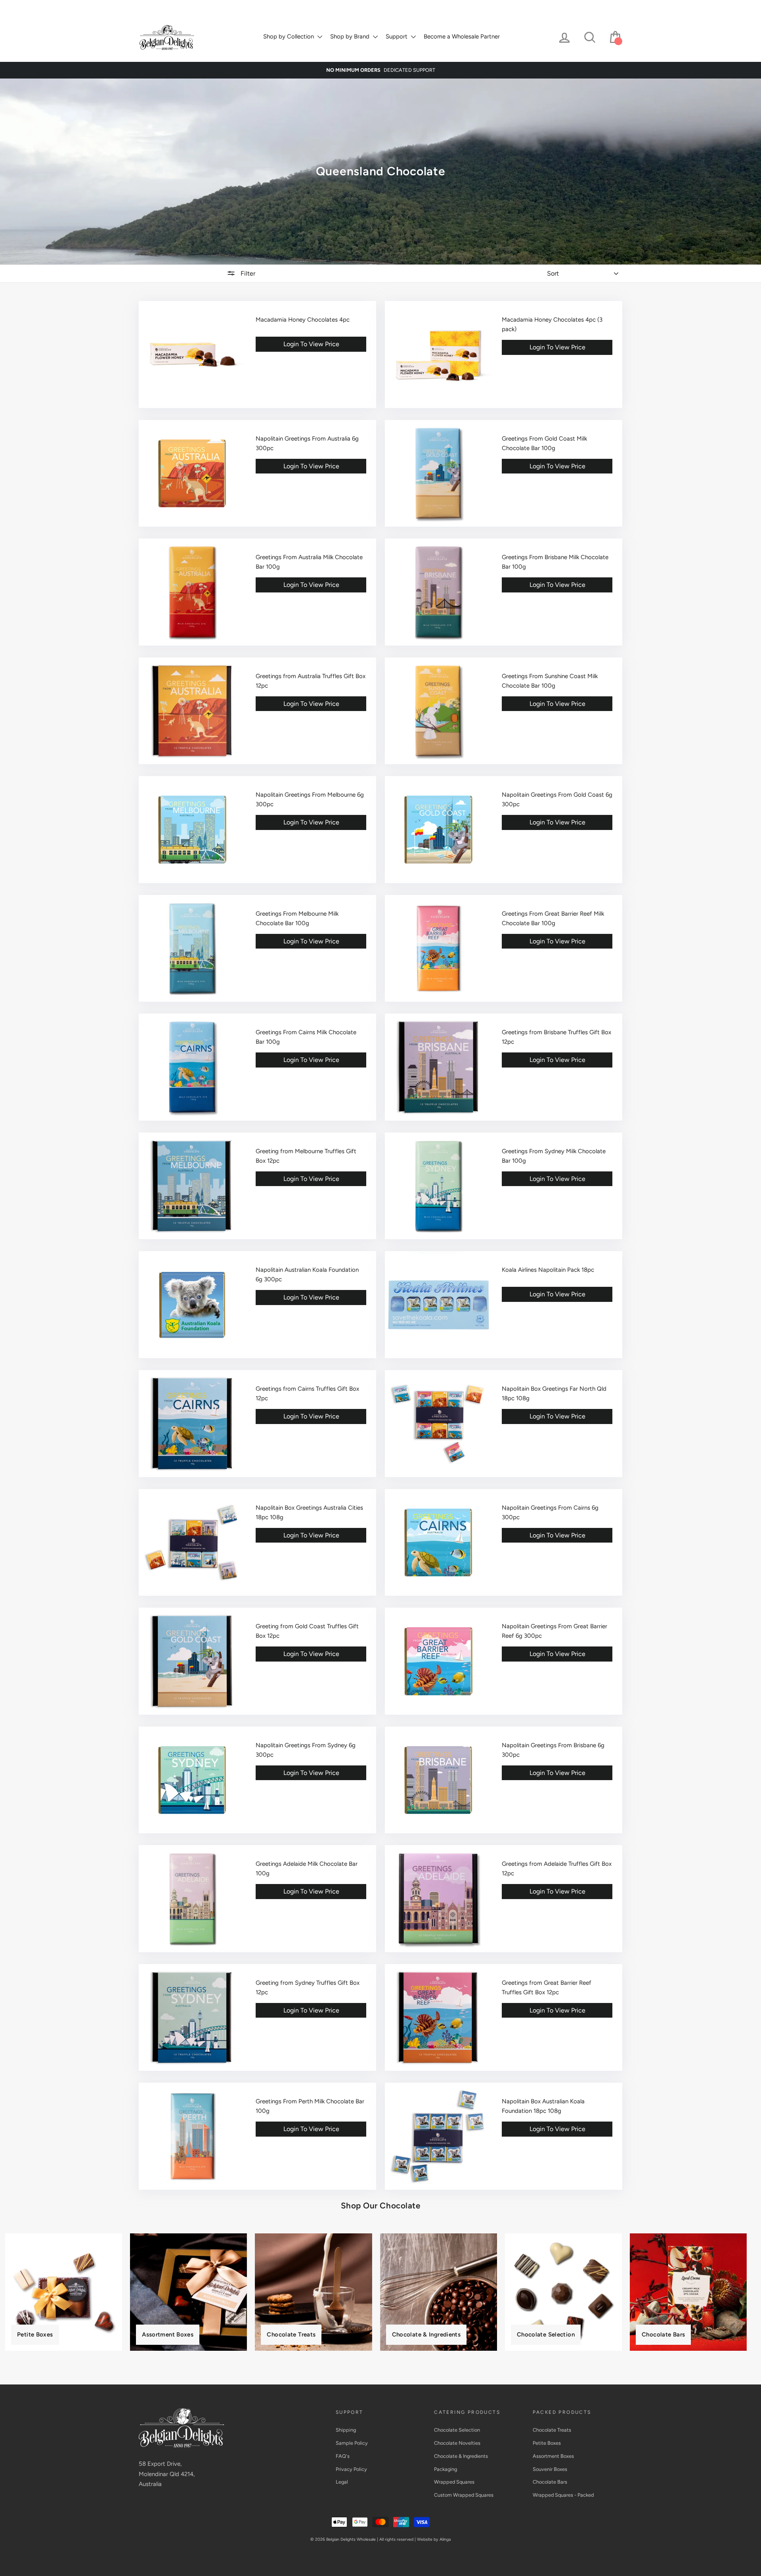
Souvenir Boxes (550, 2469)
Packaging (324, 6)
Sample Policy (352, 2443)
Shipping (346, 2430)
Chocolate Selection (162, 6)
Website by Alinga (434, 2539)
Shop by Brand (351, 36)
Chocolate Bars (550, 2482)
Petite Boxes (547, 2443)
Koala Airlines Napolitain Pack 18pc (548, 1270)
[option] (380, 70)
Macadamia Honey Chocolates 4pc (303, 320)
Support (397, 36)
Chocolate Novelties (217, 6)
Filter (247, 273)
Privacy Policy (351, 2469)
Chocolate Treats (552, 2430)
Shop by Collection (289, 36)
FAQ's (343, 2456)
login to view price (311, 344)
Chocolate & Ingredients (276, 6)
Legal (342, 2482)
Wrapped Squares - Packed (563, 2495)
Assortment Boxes (553, 2456)
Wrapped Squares (365, 6)
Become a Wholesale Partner (462, 36)
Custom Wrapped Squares (424, 6)
